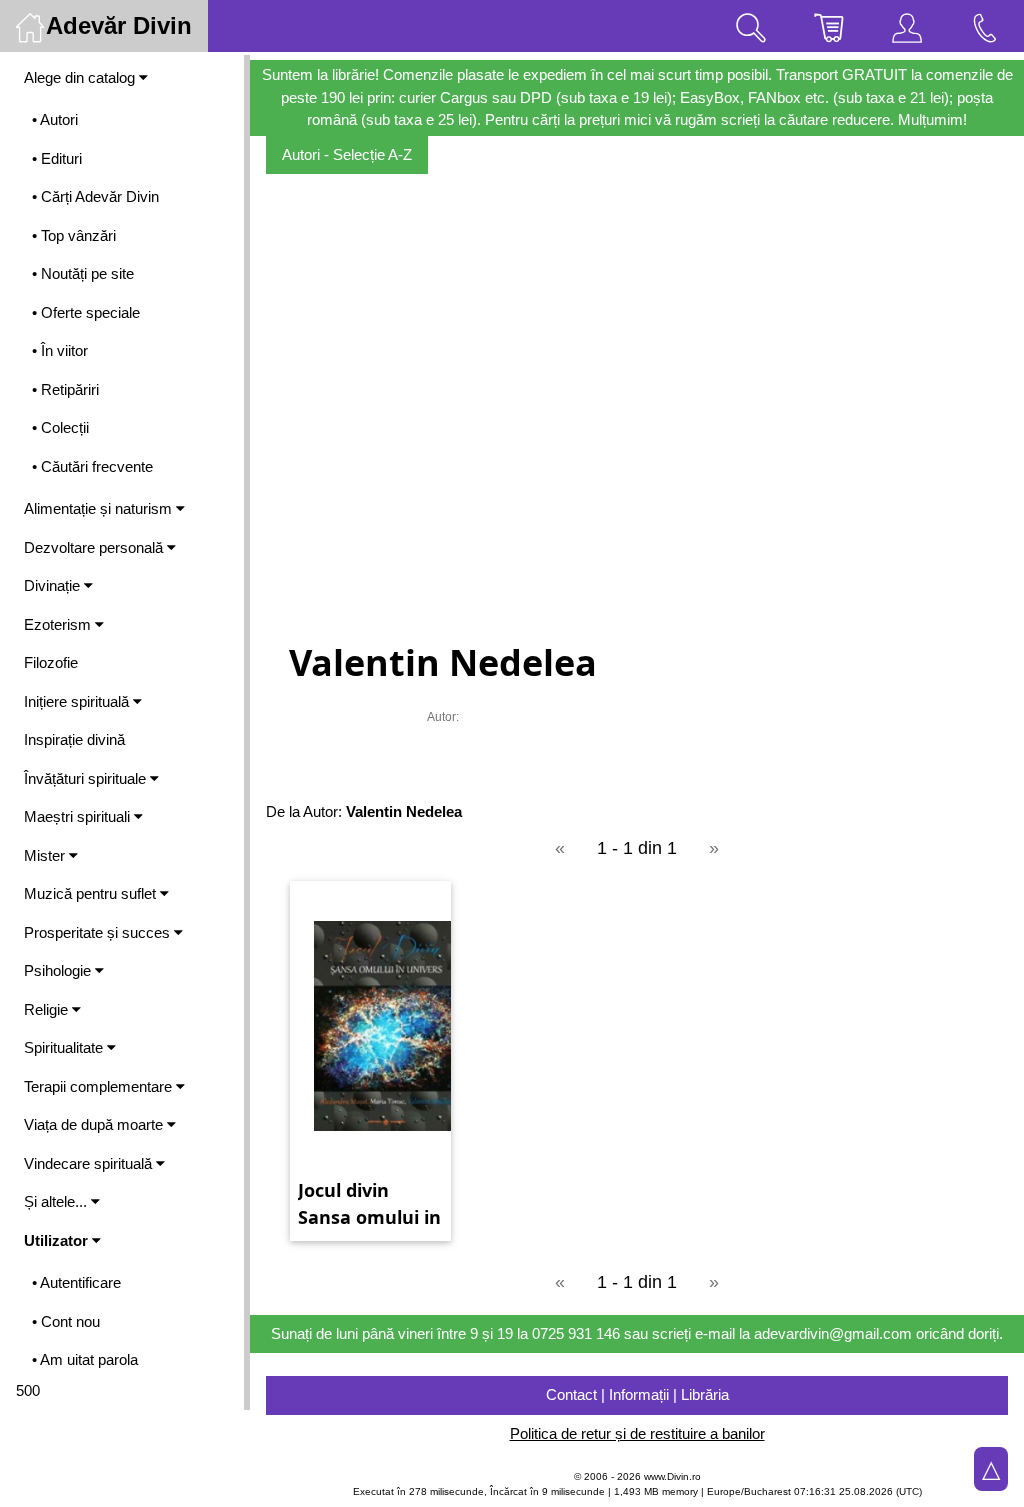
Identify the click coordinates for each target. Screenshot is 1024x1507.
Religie (48, 1009)
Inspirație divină (74, 739)
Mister (46, 855)
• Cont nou (66, 1321)
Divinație (54, 585)
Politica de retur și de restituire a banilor (637, 1433)
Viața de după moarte (95, 1124)
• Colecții (60, 427)
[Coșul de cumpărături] (829, 26)
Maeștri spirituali (79, 816)
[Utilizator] (907, 26)
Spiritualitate (65, 1047)
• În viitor (60, 350)
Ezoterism (59, 624)
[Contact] (985, 26)
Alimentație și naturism (100, 508)
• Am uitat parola (85, 1359)
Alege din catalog (81, 77)
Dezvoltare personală (95, 547)
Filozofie (51, 662)
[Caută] (751, 26)
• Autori (55, 119)
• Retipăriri (65, 389)
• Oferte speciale (86, 312)
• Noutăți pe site (83, 273)
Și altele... (57, 1201)
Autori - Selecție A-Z (347, 154)
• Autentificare (76, 1282)
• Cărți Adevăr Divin (95, 196)
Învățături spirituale (87, 778)
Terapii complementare (100, 1086)
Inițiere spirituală (78, 701)
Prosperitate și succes (99, 932)
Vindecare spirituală (90, 1163)
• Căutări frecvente (92, 466)
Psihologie (59, 970)
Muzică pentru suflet (92, 893)
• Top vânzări (74, 235)
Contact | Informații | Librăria (637, 1394)
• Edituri (57, 158)
